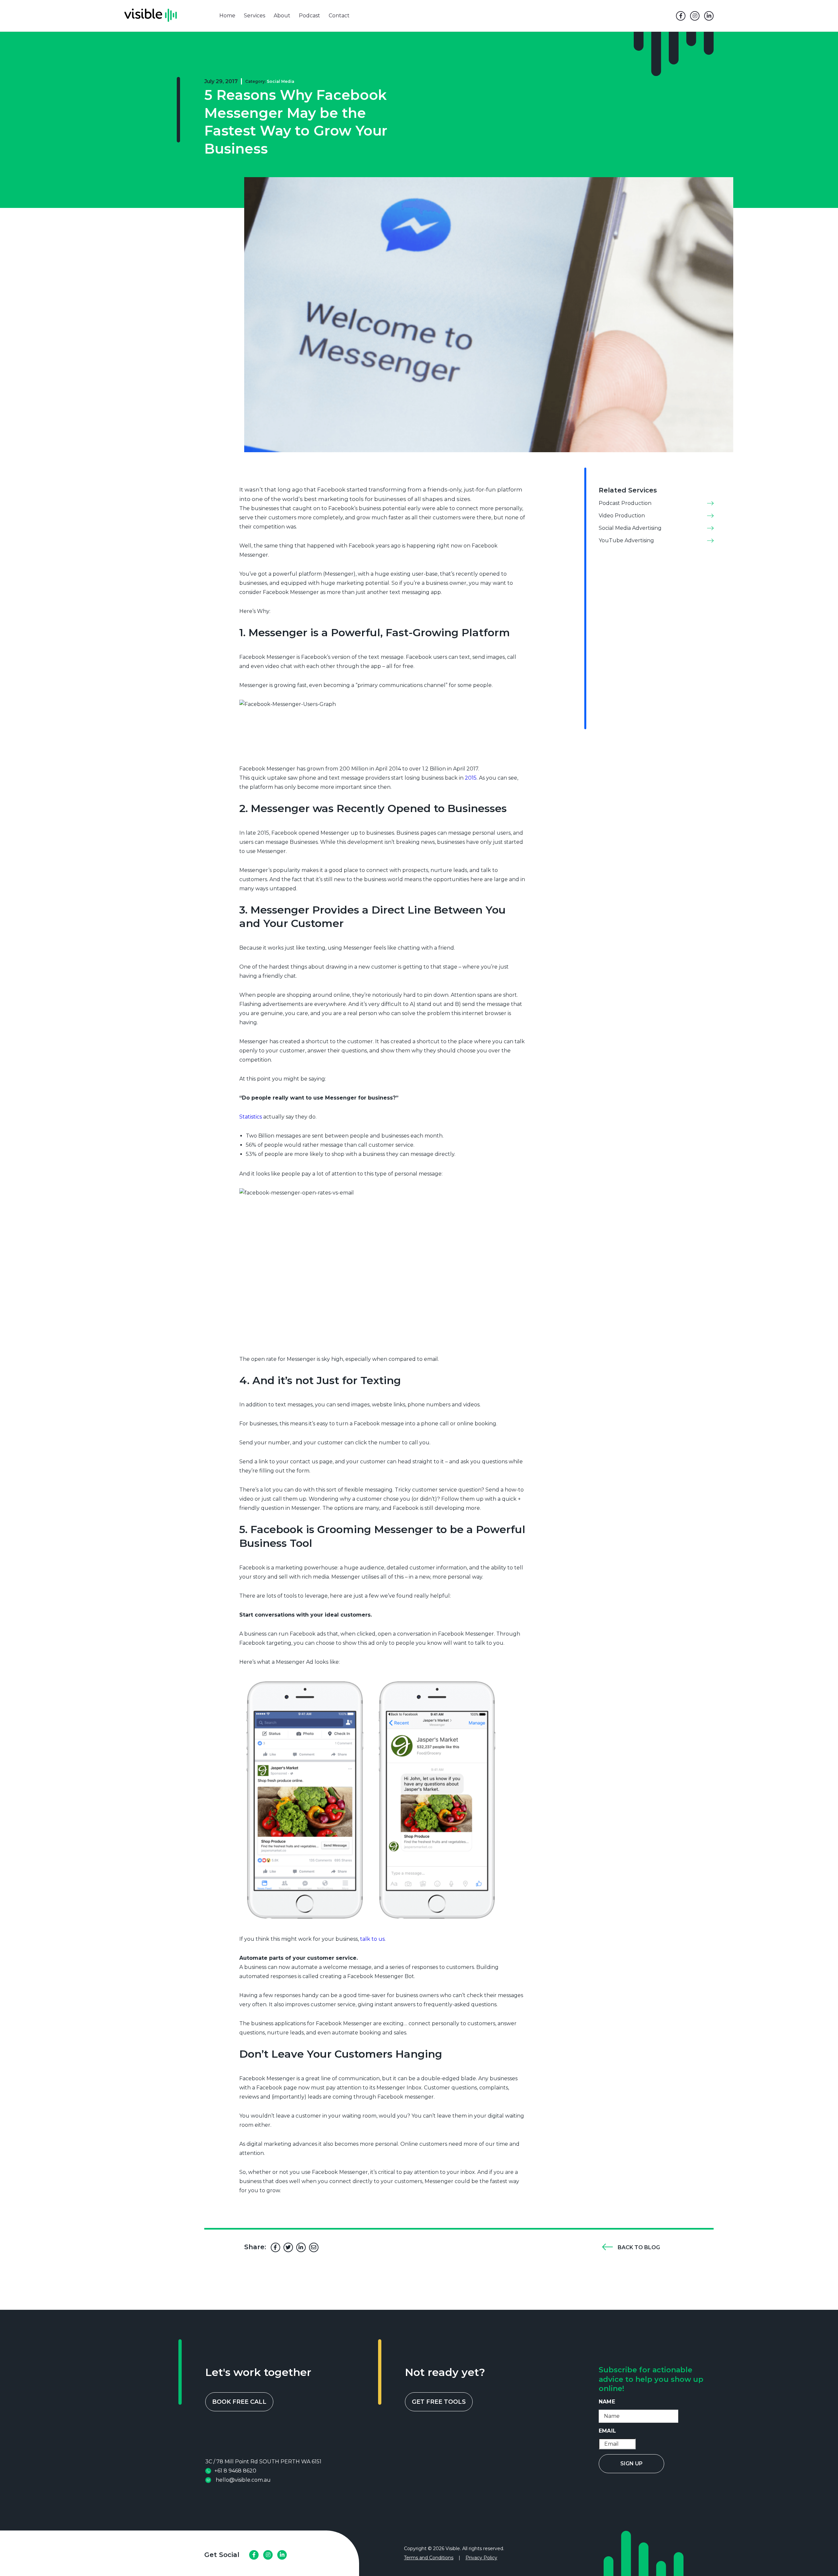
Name (607, 2402)
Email (607, 2431)
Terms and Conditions (429, 2558)
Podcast (310, 16)
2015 (471, 778)
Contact (339, 16)
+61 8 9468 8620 (235, 2471)
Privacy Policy (481, 2558)
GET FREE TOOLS (439, 2402)
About (282, 16)
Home (227, 16)
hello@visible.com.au (243, 2480)
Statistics (251, 1117)
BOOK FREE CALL (239, 2402)
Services (255, 16)
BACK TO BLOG (639, 2247)
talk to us (372, 1939)
